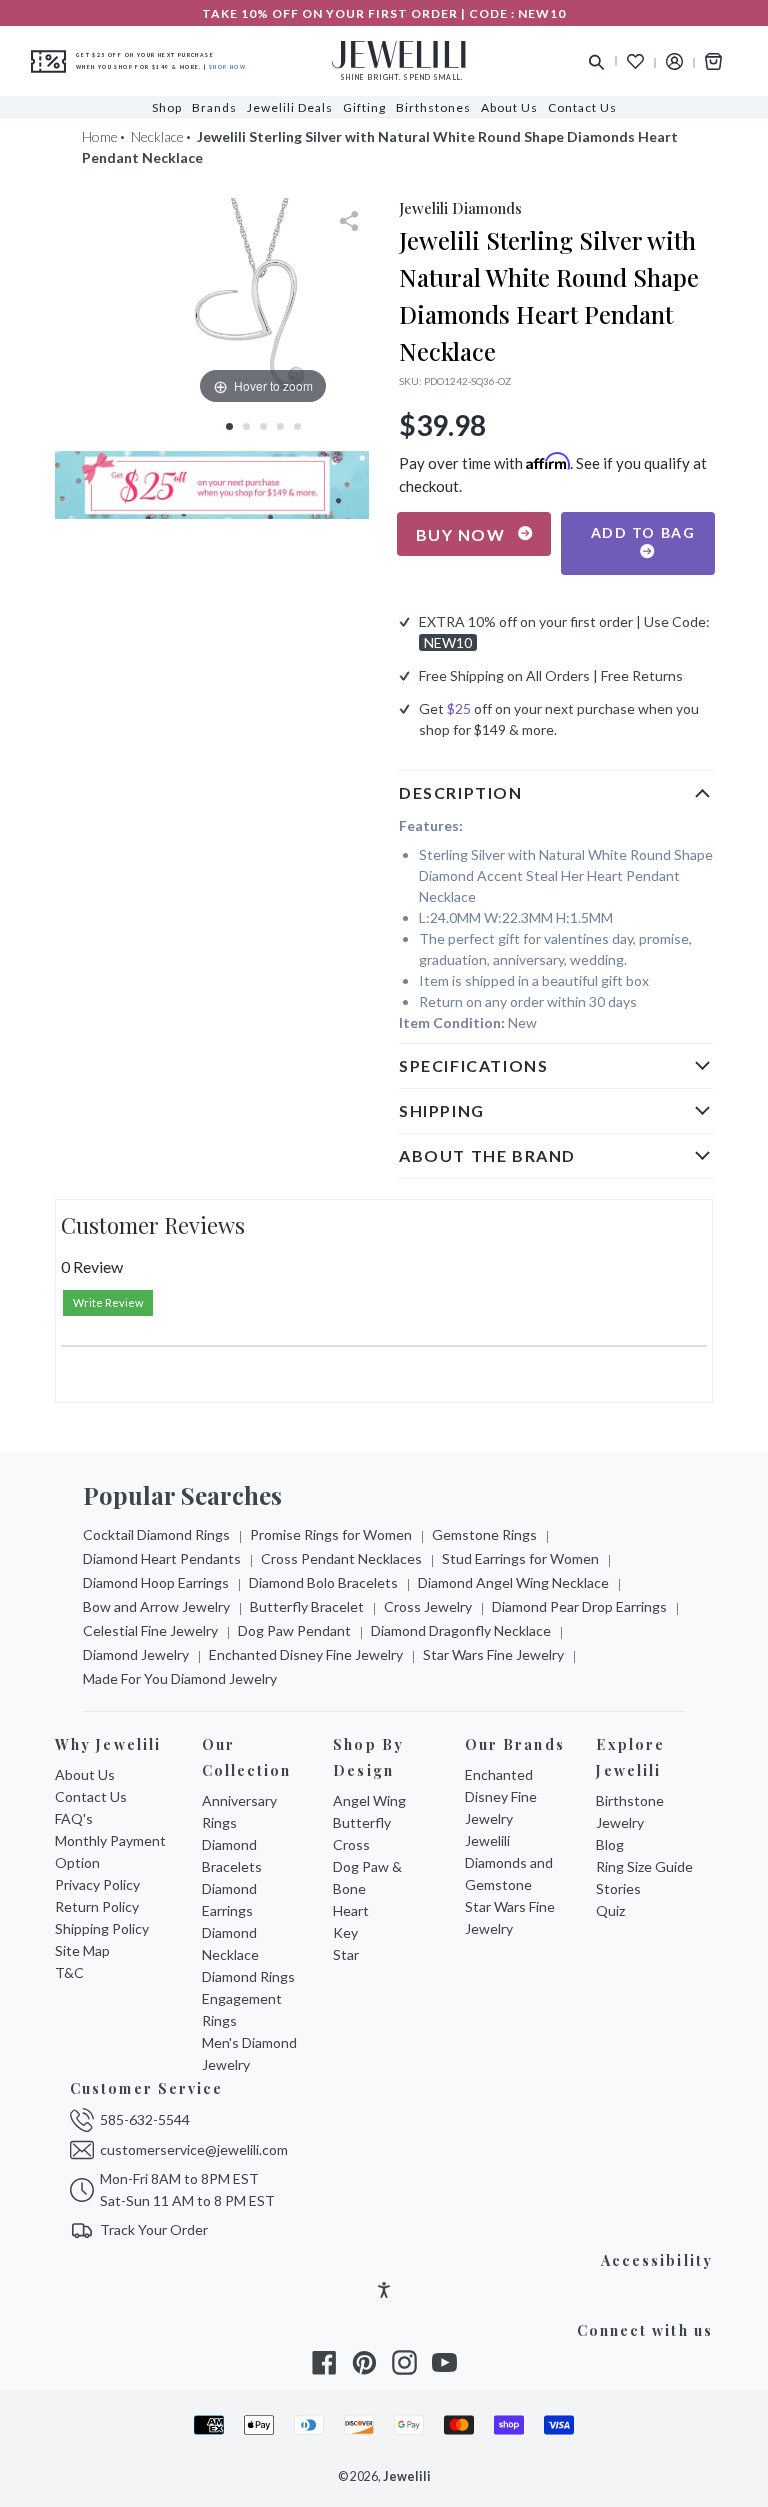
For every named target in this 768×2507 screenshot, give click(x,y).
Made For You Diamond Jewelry (180, 1678)
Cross (351, 1844)
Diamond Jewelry (136, 1654)
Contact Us (91, 1796)
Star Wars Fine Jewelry (493, 1654)
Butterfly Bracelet (307, 1606)
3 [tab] (263, 426)
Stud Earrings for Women (520, 1558)
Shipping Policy (102, 1928)
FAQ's (74, 1818)
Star (346, 1954)
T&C (69, 1972)
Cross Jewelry (428, 1606)
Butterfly (362, 1822)
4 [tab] (280, 426)
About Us (85, 1774)
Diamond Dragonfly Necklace (461, 1630)
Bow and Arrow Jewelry (156, 1606)
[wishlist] (635, 61)
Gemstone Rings (484, 1534)
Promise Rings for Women (331, 1534)
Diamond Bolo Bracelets (323, 1582)
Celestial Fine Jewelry (150, 1630)
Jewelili (407, 2476)
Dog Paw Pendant (294, 1630)
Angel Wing (369, 1800)
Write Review (108, 1302)
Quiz (610, 1910)
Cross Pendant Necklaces (341, 1558)
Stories (618, 1888)
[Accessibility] (384, 2292)
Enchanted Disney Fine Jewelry (306, 1654)
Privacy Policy (97, 1884)
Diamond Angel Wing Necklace (513, 1582)
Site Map (82, 1950)
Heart (351, 1910)
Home (100, 136)
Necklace (157, 136)
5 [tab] (297, 426)
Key (345, 1932)
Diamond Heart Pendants (162, 1558)
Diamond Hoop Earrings (156, 1582)
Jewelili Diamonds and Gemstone (509, 1862)
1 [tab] (229, 426)
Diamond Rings (248, 1976)
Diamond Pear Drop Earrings (579, 1606)
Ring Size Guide (644, 1866)
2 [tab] (246, 426)
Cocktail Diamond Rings (156, 1534)
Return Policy (97, 1906)
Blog (610, 1844)
